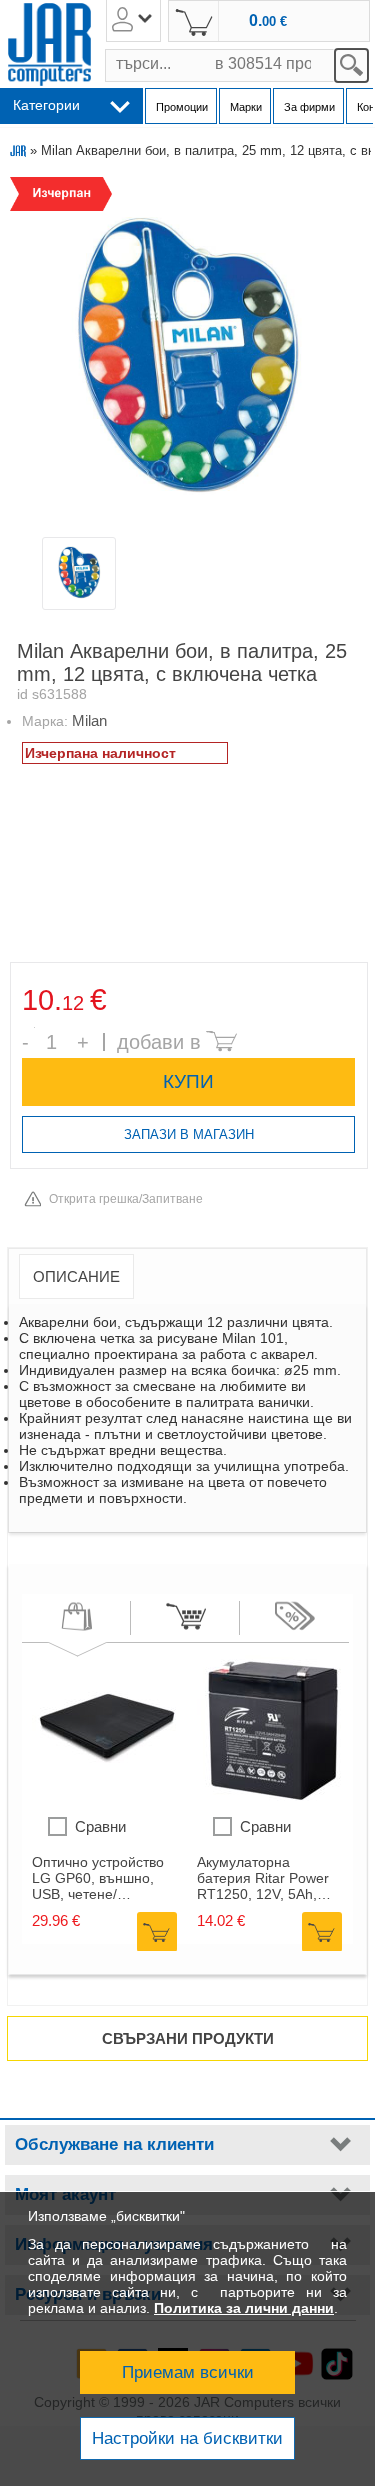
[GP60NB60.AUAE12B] (107, 1796)
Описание (76, 1276)
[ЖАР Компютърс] (49, 44)
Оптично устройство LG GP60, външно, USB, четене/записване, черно (98, 1878)
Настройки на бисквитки (187, 2438)
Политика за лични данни (244, 2308)
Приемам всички (188, 2372)
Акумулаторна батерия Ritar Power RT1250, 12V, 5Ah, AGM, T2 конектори (263, 1878)
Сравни (100, 1826)
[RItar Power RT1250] (272, 1796)
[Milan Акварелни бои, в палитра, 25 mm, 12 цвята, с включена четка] (187, 355)
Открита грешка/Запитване (126, 1199)
